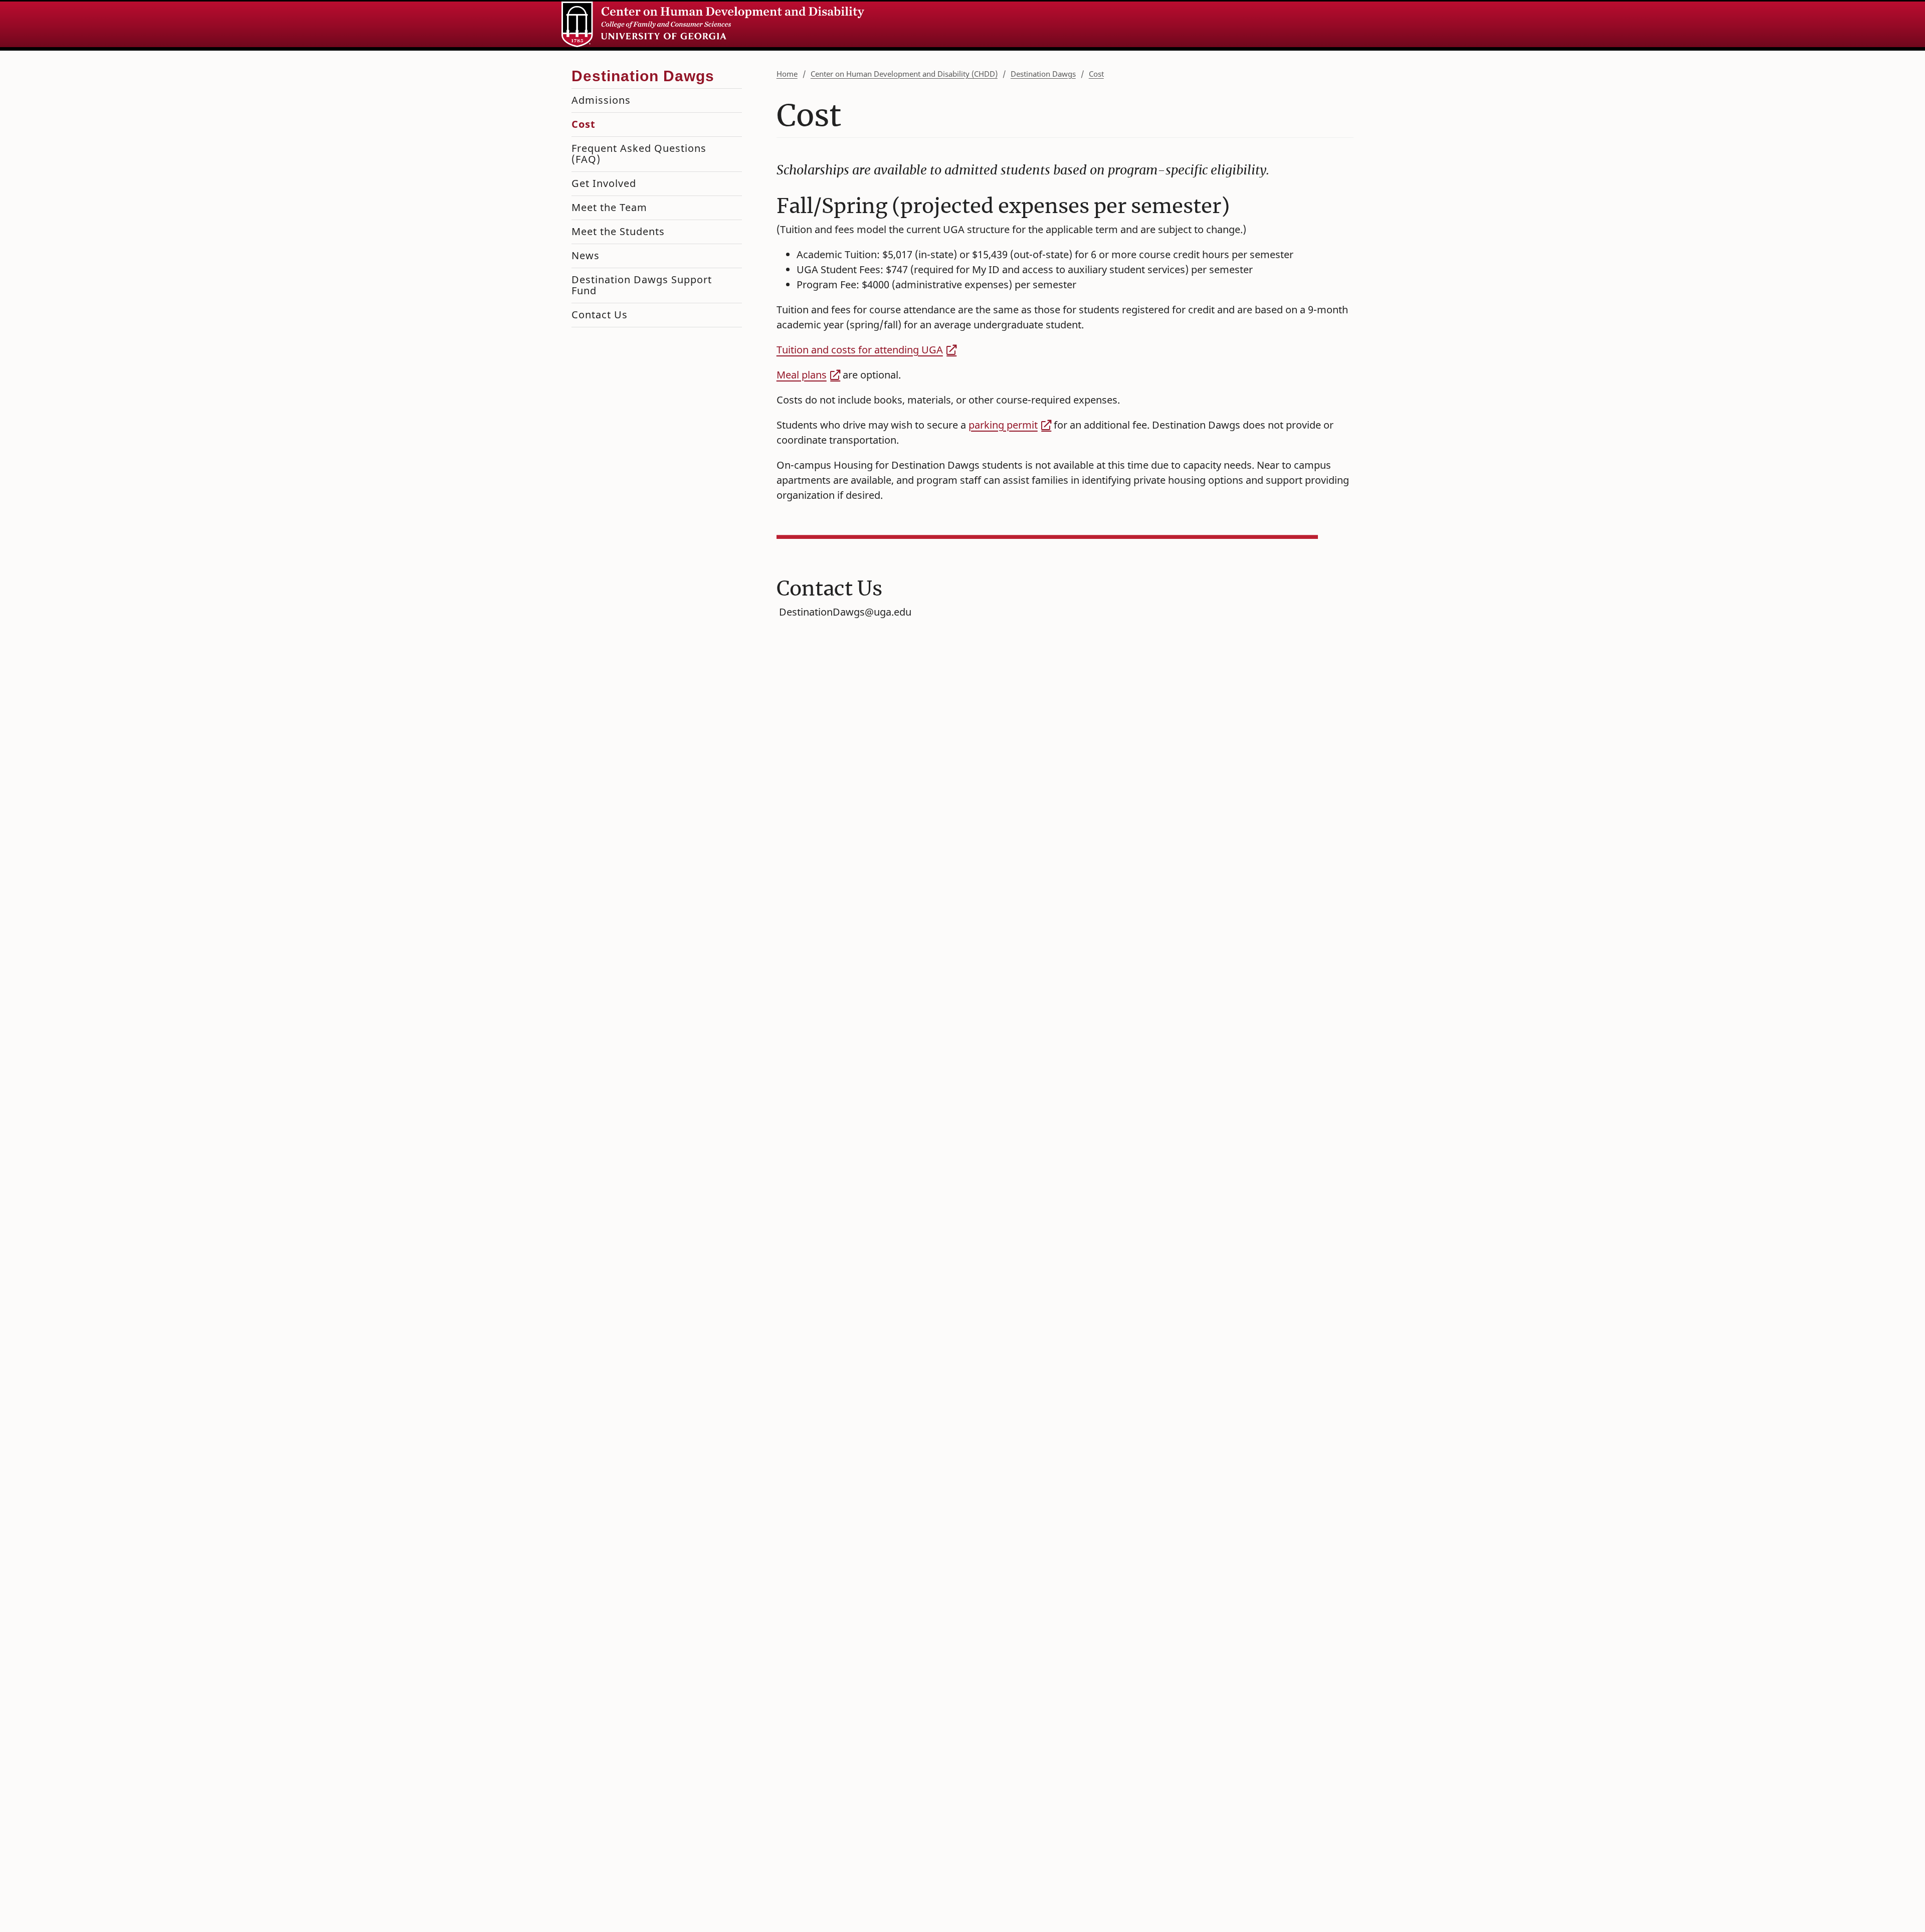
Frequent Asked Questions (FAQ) (639, 154)
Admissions (601, 100)
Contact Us (600, 315)
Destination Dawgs (1043, 74)
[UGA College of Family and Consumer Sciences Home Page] (713, 24)
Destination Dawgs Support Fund (642, 285)
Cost (1096, 74)
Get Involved (604, 183)
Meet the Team (609, 207)
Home (787, 74)
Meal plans (802, 375)
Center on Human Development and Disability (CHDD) (904, 74)
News (586, 255)
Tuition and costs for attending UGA (860, 350)
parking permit (1003, 425)
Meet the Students (618, 231)
